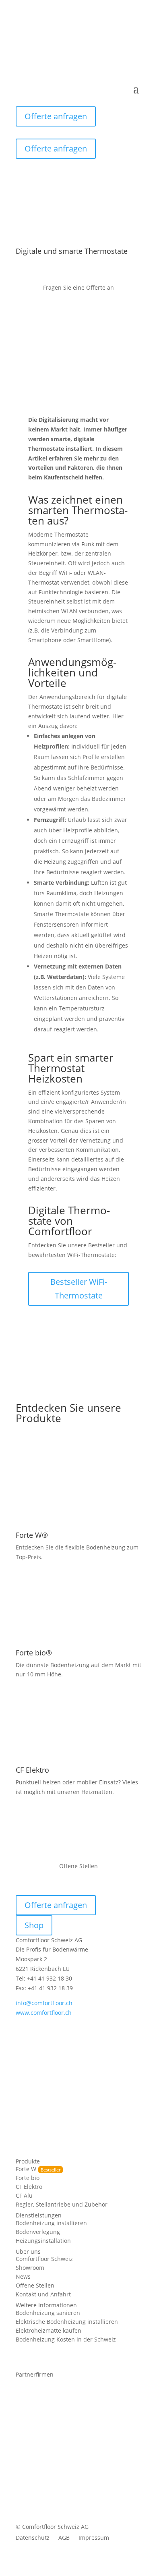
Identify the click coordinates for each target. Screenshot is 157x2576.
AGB (64, 2538)
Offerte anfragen (56, 116)
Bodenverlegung (38, 2232)
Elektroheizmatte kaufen (49, 2331)
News (23, 2277)
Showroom (30, 2268)
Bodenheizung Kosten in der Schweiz (66, 2340)
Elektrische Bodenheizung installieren (67, 2322)
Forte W (26, 2169)
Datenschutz (33, 2538)
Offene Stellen (35, 2286)
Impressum (94, 2538)
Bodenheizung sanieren (48, 2313)
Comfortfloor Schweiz (44, 2259)
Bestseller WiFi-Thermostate (79, 1289)
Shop (34, 1925)
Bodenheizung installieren (51, 2223)
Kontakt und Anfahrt (43, 2295)
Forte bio (28, 2178)
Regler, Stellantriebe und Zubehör (62, 2205)
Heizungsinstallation (43, 2241)
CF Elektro (29, 2187)
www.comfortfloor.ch (44, 2013)
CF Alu (24, 2196)
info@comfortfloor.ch (44, 2003)
